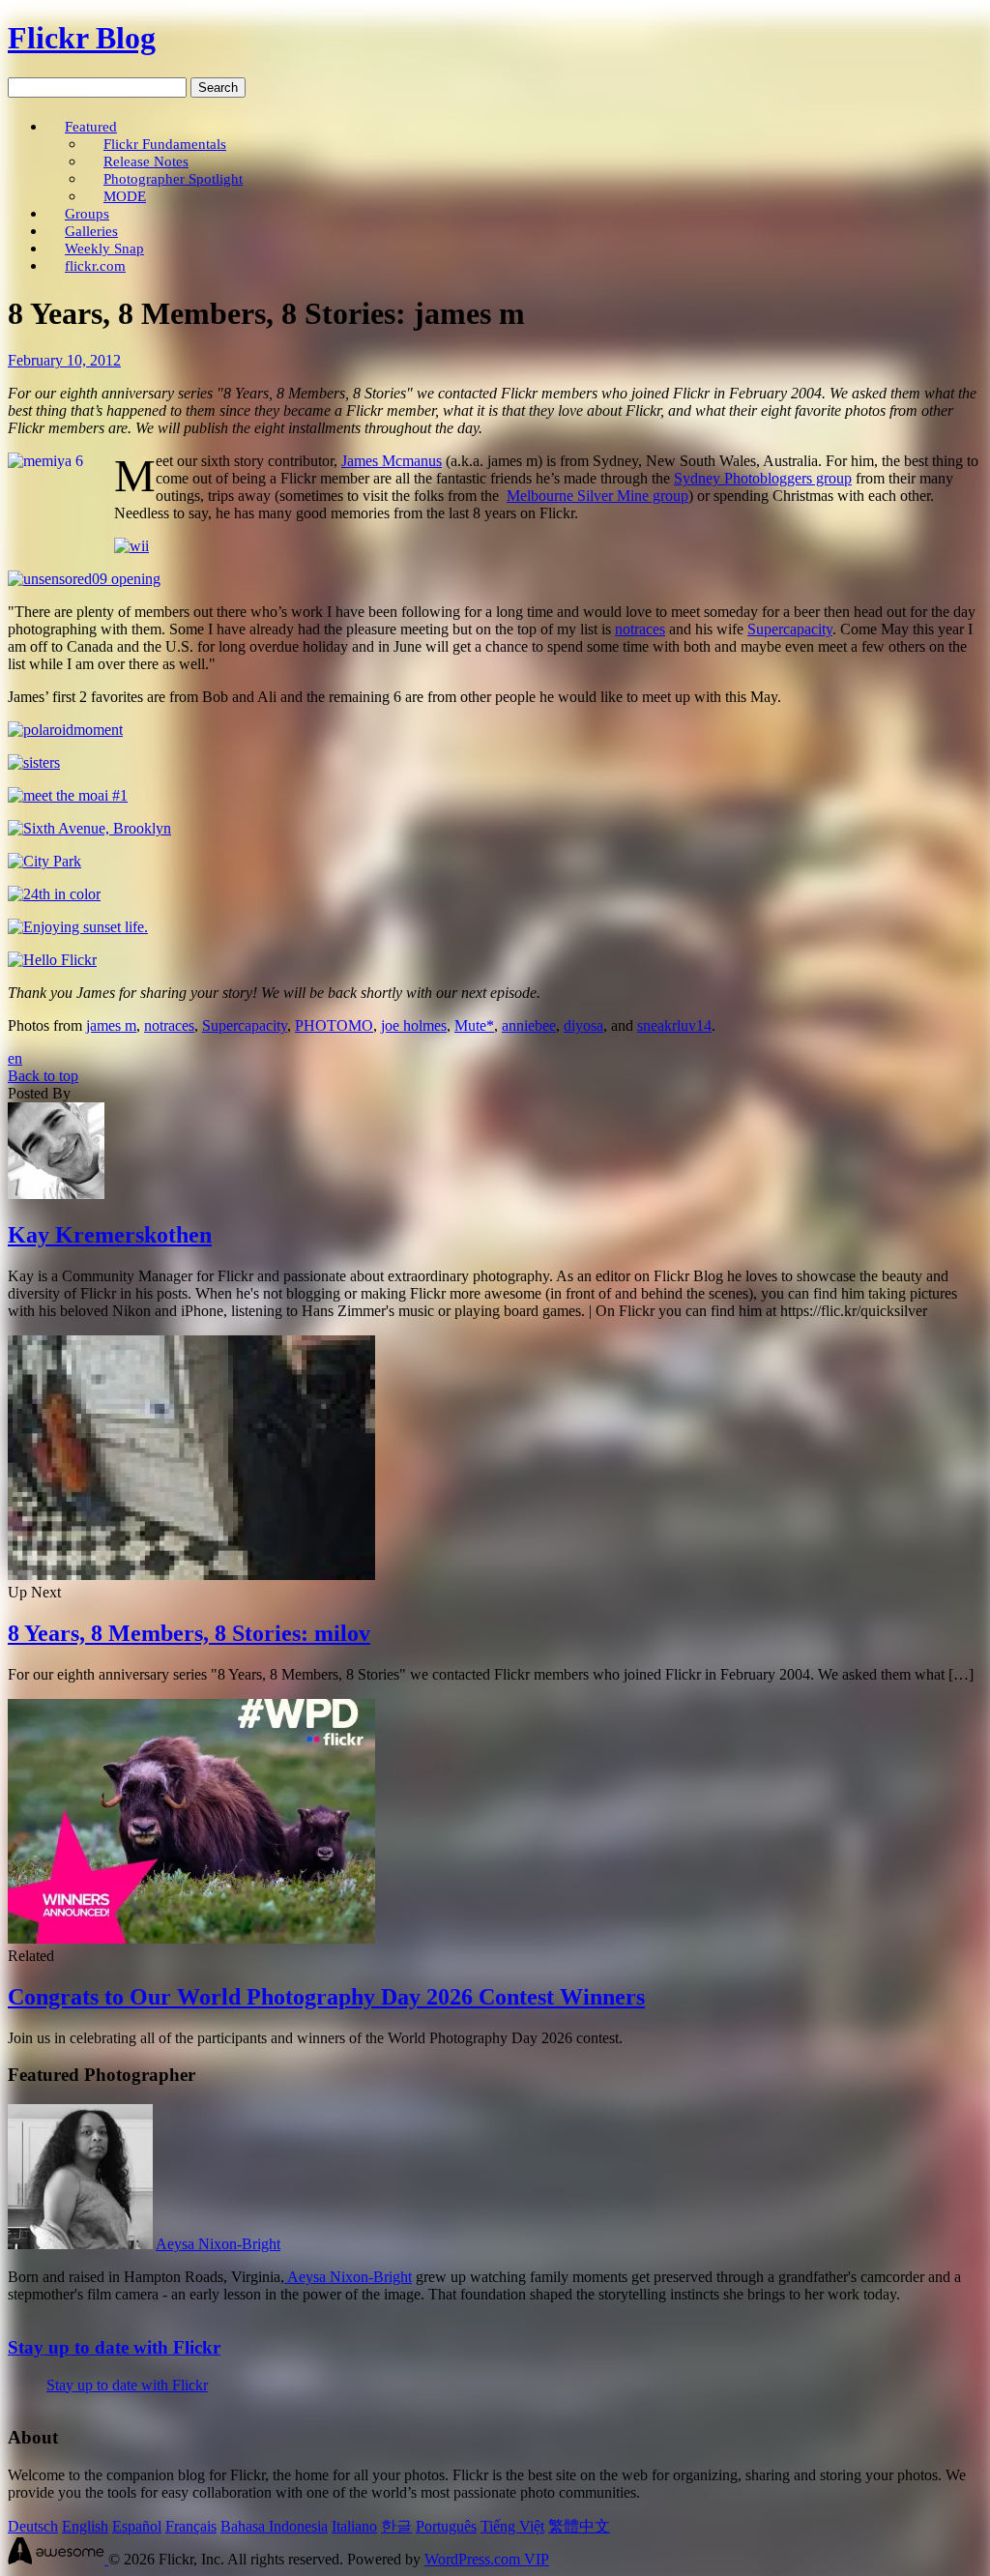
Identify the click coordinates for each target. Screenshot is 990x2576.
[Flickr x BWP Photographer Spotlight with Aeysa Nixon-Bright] (80, 2244)
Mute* (474, 1025)
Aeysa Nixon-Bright (218, 2244)
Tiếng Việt (512, 2526)
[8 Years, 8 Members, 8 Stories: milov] (191, 1575)
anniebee (529, 1025)
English (85, 2526)
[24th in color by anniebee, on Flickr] (54, 894)
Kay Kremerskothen (110, 1235)
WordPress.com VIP (487, 2559)
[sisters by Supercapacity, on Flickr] (34, 762)
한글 (396, 2526)
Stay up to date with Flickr (114, 2347)
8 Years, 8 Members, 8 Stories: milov (189, 1633)
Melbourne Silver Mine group (597, 496)
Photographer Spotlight (173, 178)
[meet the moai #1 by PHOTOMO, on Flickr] (68, 795)
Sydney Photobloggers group (763, 478)
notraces (640, 629)
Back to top (43, 1076)
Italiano (354, 2526)
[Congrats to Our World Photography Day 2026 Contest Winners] (191, 1938)
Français (191, 2526)
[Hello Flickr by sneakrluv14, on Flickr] (52, 960)
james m (111, 1025)
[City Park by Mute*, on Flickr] (44, 861)
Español (137, 2526)
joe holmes (414, 1025)
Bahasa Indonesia (274, 2526)
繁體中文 (579, 2526)
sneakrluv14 (674, 1025)
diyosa (583, 1025)
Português (446, 2526)
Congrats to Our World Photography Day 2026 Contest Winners (326, 1997)
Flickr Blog (82, 38)
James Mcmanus (392, 461)
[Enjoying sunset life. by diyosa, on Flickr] (78, 927)
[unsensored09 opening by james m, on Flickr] (84, 579)
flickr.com (95, 265)
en (15, 1058)
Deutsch (33, 2526)
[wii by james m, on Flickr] (131, 546)
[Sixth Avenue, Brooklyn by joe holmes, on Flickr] (89, 828)
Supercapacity (790, 629)
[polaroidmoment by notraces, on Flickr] (65, 730)
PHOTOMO (334, 1025)
